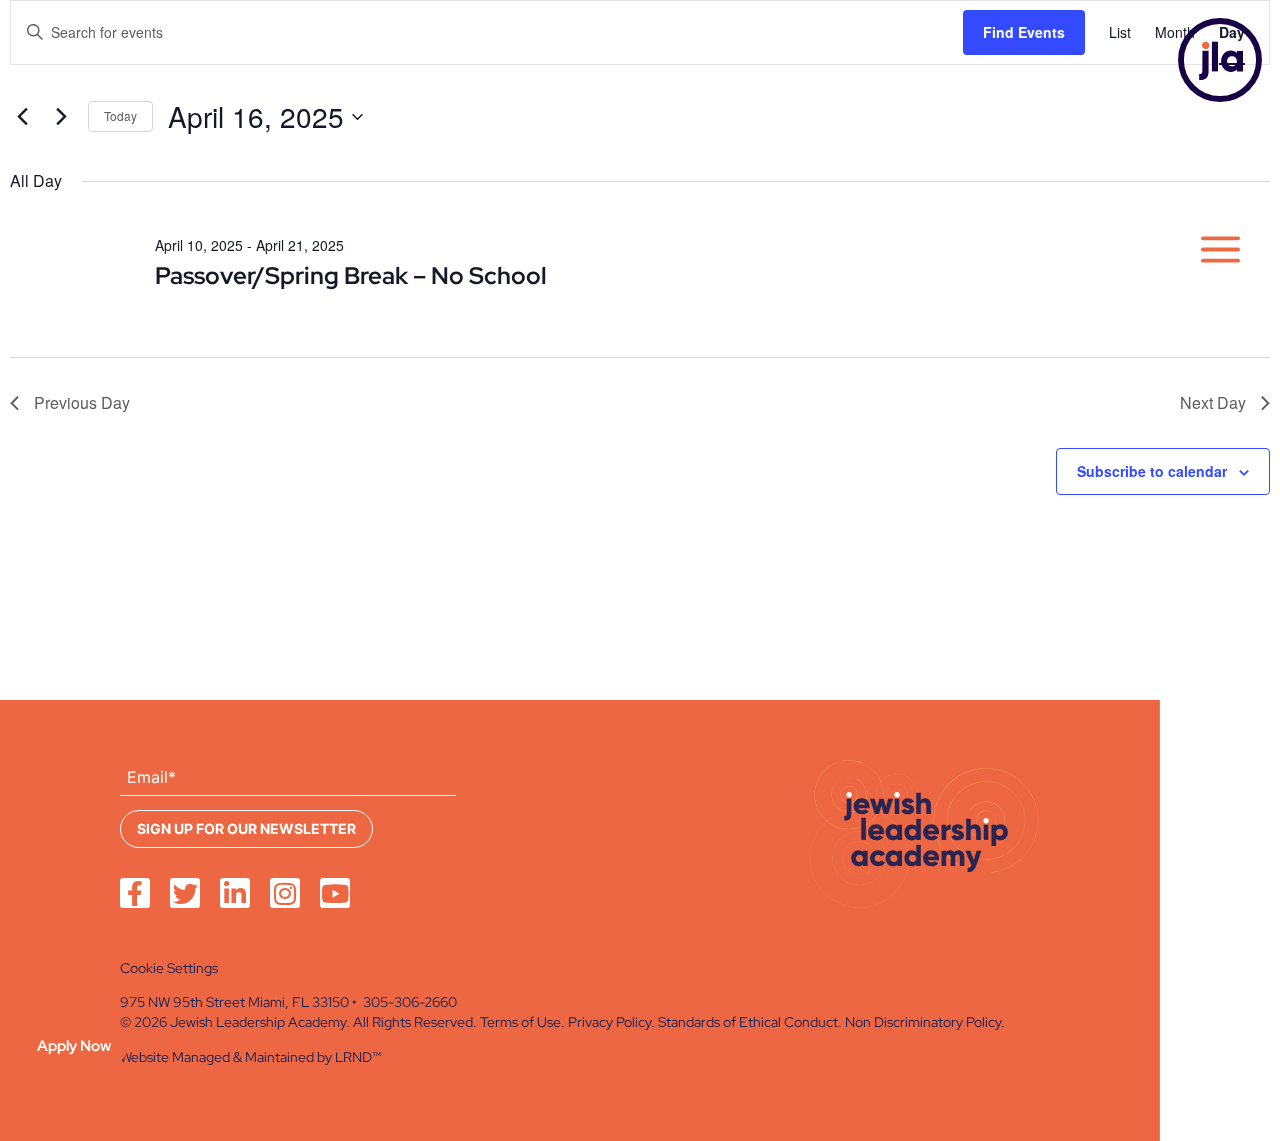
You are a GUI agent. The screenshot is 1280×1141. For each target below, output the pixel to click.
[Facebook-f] (135, 893)
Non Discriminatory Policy (923, 1022)
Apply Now (74, 1046)
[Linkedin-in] (235, 893)
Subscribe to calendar (1152, 471)
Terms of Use (520, 1022)
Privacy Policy (609, 1022)
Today (120, 115)
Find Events (1024, 32)
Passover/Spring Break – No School (351, 275)
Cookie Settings (169, 968)
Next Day (1213, 402)
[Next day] (61, 117)
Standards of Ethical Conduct (748, 1022)
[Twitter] (185, 893)
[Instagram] (285, 893)
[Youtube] (335, 893)
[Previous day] (22, 117)
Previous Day (82, 402)
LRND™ (358, 1057)
